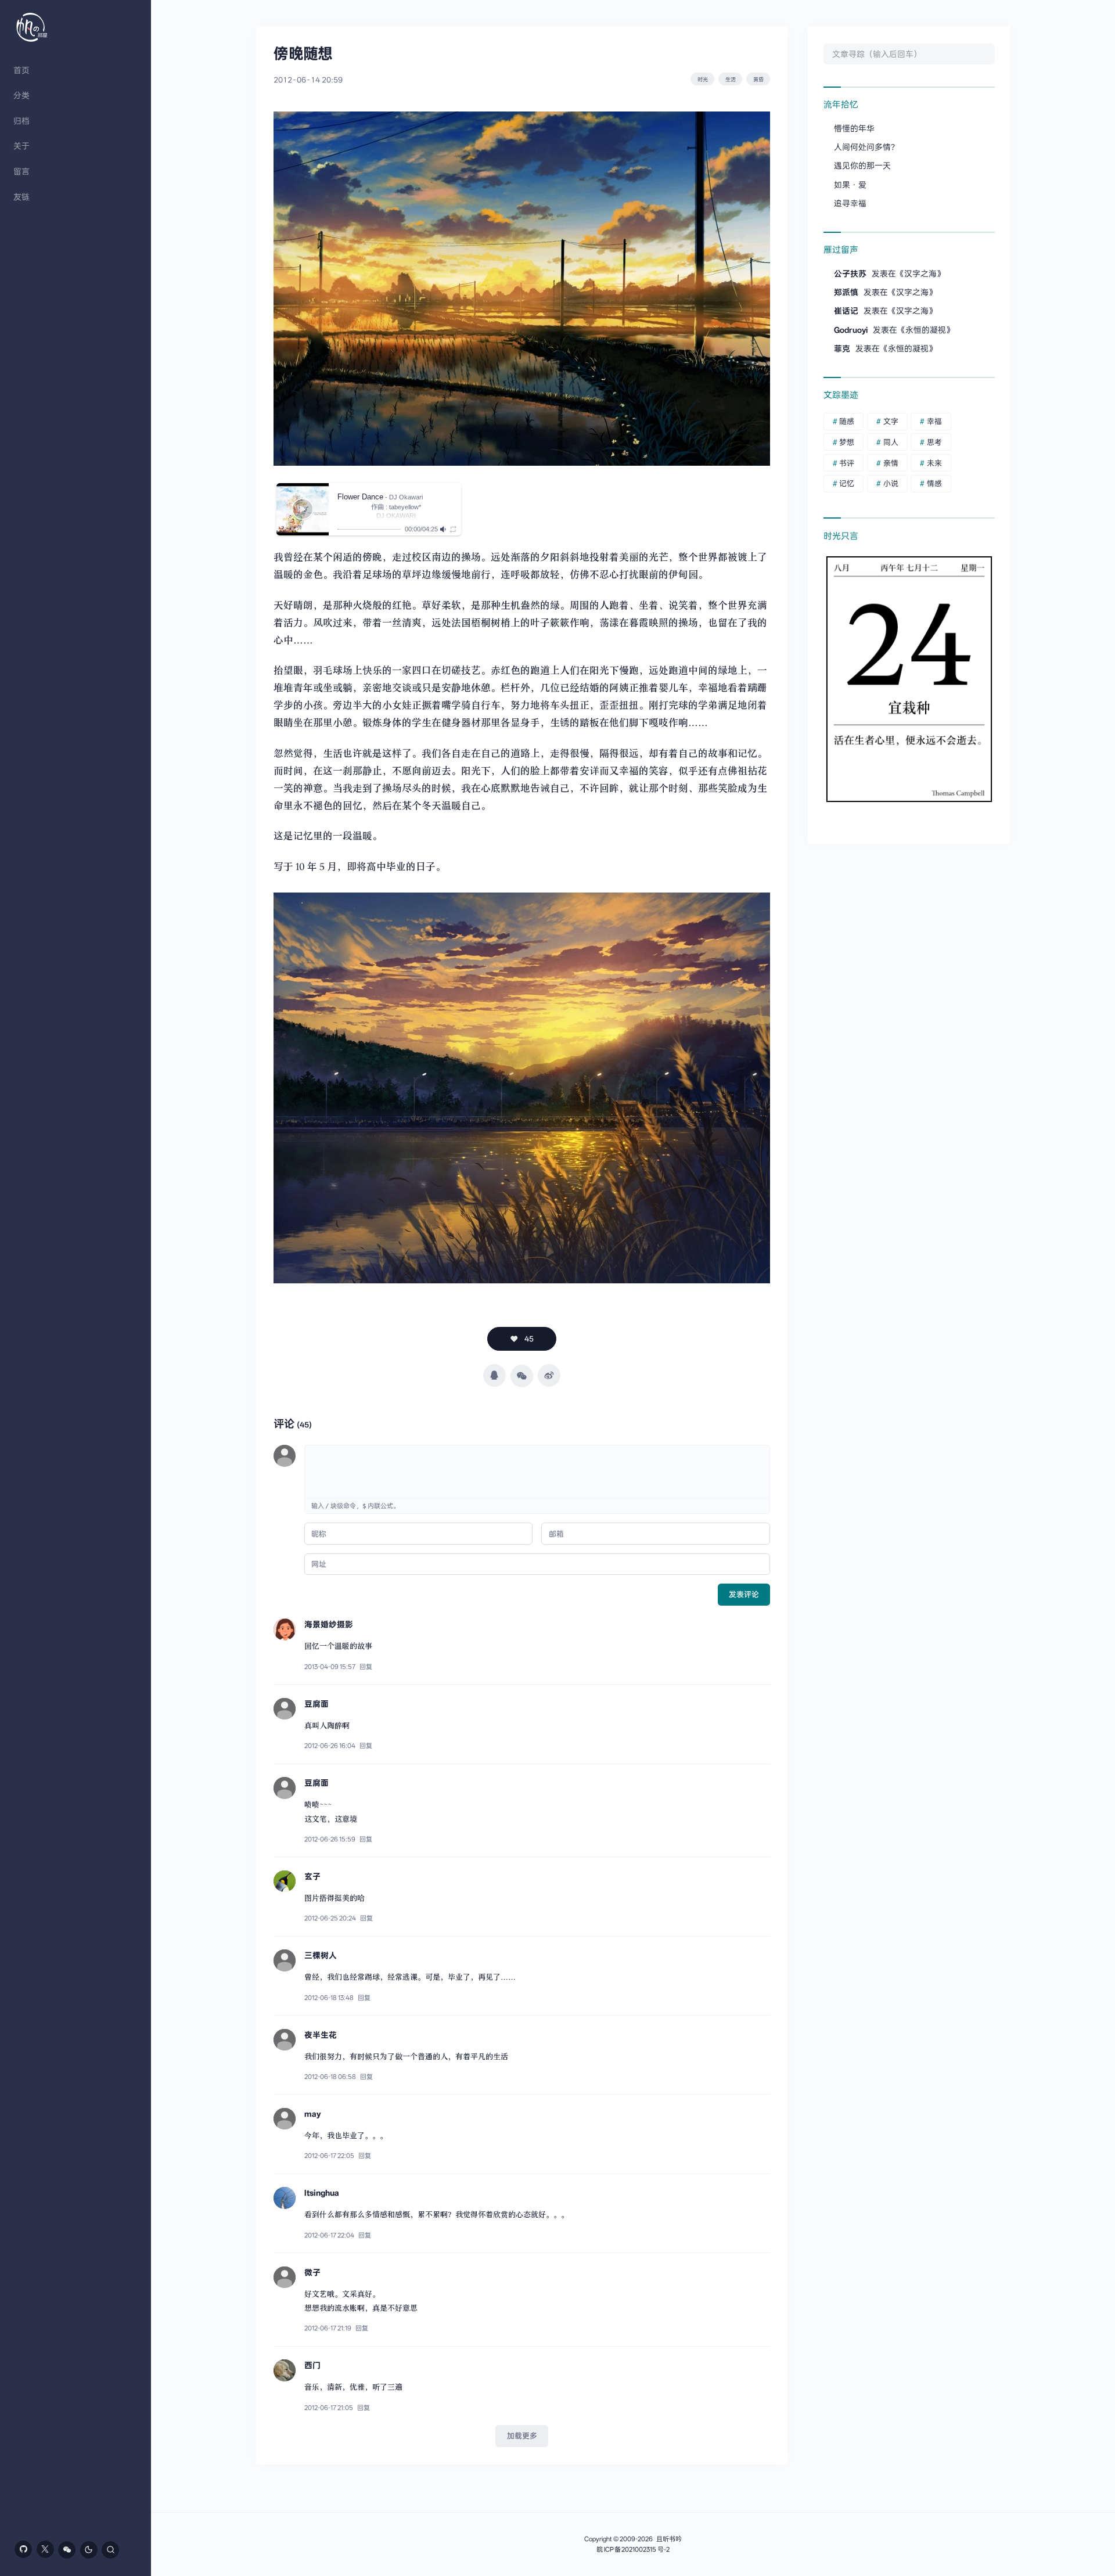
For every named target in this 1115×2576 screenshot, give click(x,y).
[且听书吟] (32, 27)
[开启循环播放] (453, 529)
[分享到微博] (549, 1375)
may (313, 2114)
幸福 (934, 421)
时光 (703, 79)
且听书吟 (669, 2539)
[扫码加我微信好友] (67, 2550)
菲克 (842, 348)
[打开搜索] (110, 2550)
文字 (891, 421)
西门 (312, 2365)
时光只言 (841, 536)
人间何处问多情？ (866, 147)
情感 (934, 483)
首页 (21, 70)
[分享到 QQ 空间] (494, 1375)
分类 (21, 95)
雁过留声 (841, 250)
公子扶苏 (850, 274)
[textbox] (537, 1472)
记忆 (847, 483)
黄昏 (758, 79)
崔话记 (846, 311)
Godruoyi (851, 330)
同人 (891, 442)
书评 (847, 463)
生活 (731, 79)
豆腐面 (316, 1704)
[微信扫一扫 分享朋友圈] (522, 1376)
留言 (21, 171)
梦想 (847, 442)
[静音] (444, 529)
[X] (45, 2549)
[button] (303, 509)
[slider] (369, 529)
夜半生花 (321, 2035)
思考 (934, 442)
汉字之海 (920, 274)
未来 (934, 463)
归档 (21, 121)
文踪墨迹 (841, 395)
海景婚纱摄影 (329, 1624)
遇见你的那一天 (862, 166)
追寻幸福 (850, 203)
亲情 (891, 463)
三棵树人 (321, 1955)
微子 (312, 2272)
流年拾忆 (841, 105)
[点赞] (522, 1339)
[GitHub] (23, 2549)
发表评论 (744, 1594)
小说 (891, 483)
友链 (21, 197)
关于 (21, 146)
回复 (366, 1667)
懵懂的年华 (854, 128)
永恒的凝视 (926, 330)
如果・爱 (850, 185)
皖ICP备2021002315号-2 (633, 2550)
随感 (847, 421)
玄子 (312, 1876)
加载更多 (522, 2436)
